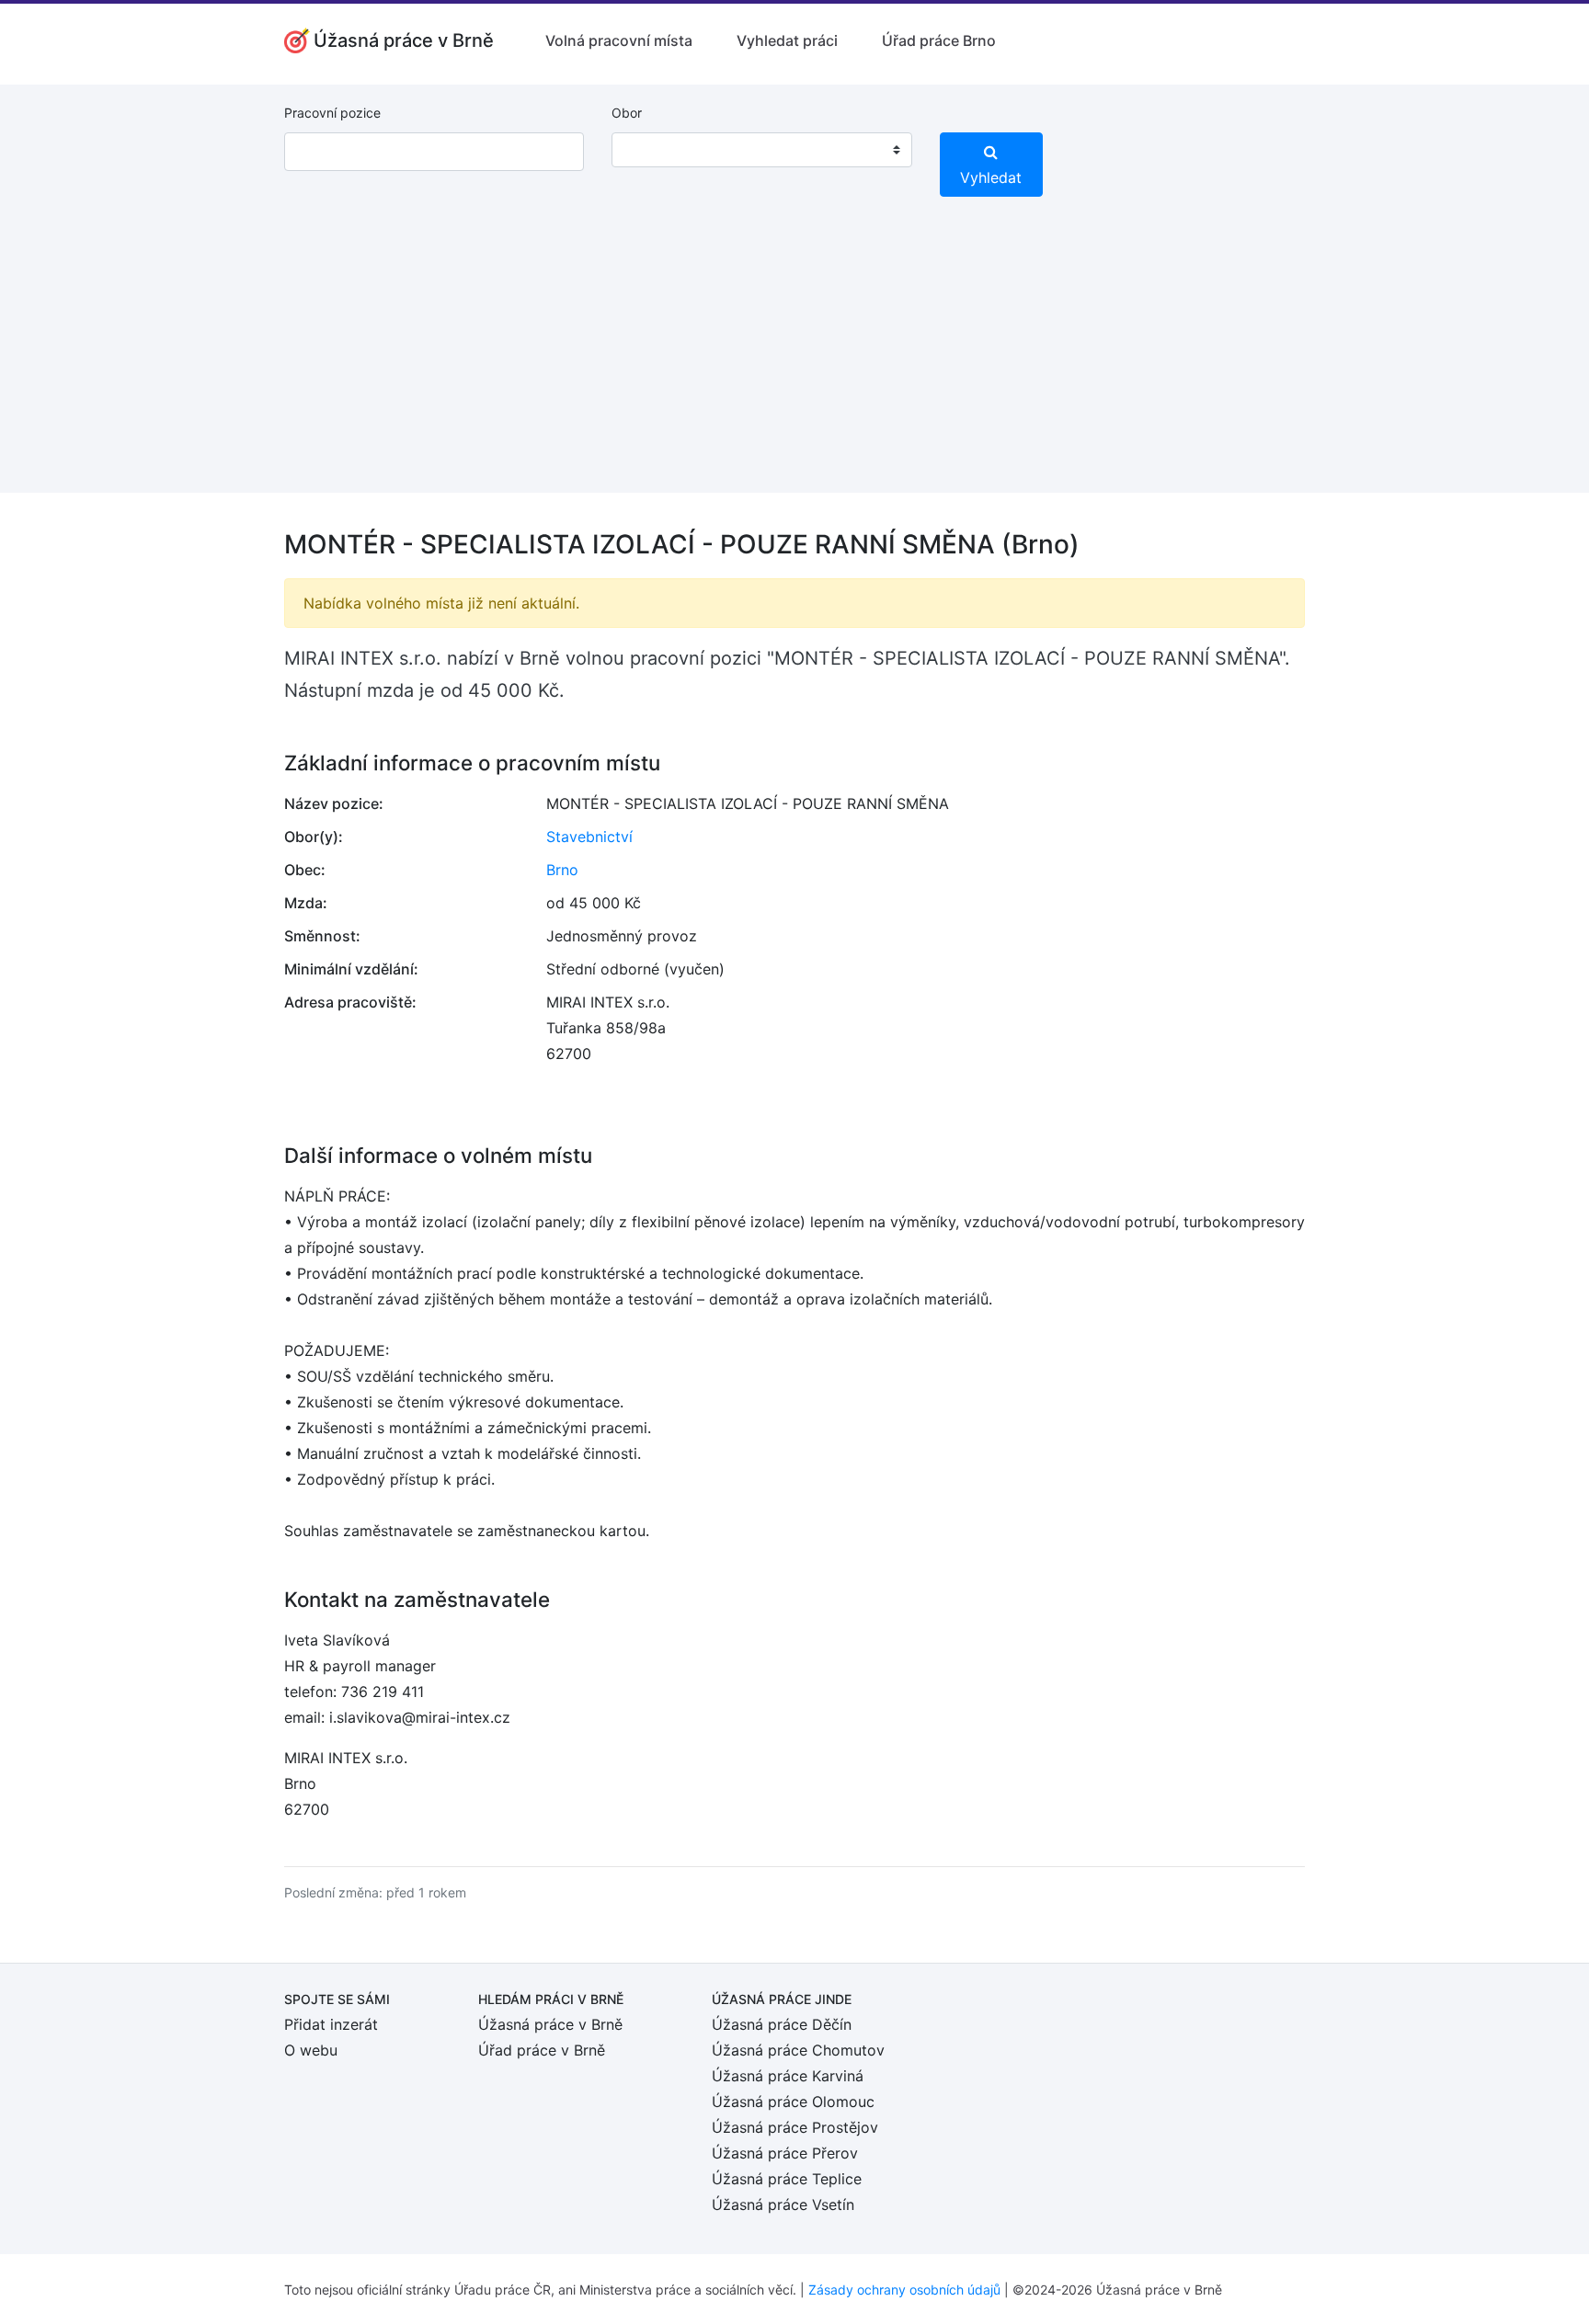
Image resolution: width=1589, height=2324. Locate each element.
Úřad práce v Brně (542, 2050)
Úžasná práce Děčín (782, 2024)
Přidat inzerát (331, 2024)
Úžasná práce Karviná (788, 2076)
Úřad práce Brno (939, 40)
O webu (311, 2050)
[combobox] (761, 150)
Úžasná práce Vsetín (783, 2204)
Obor (627, 113)
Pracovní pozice (332, 113)
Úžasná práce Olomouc (793, 2102)
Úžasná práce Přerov (785, 2153)
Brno (562, 870)
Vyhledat (991, 177)
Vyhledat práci (787, 40)
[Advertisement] (794, 364)
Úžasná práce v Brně (550, 2024)
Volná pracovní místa (619, 40)
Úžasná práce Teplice (787, 2179)
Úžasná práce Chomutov (798, 2050)
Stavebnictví (589, 837)
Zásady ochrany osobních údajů (904, 2290)
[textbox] (649, 150)
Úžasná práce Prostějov (795, 2127)
